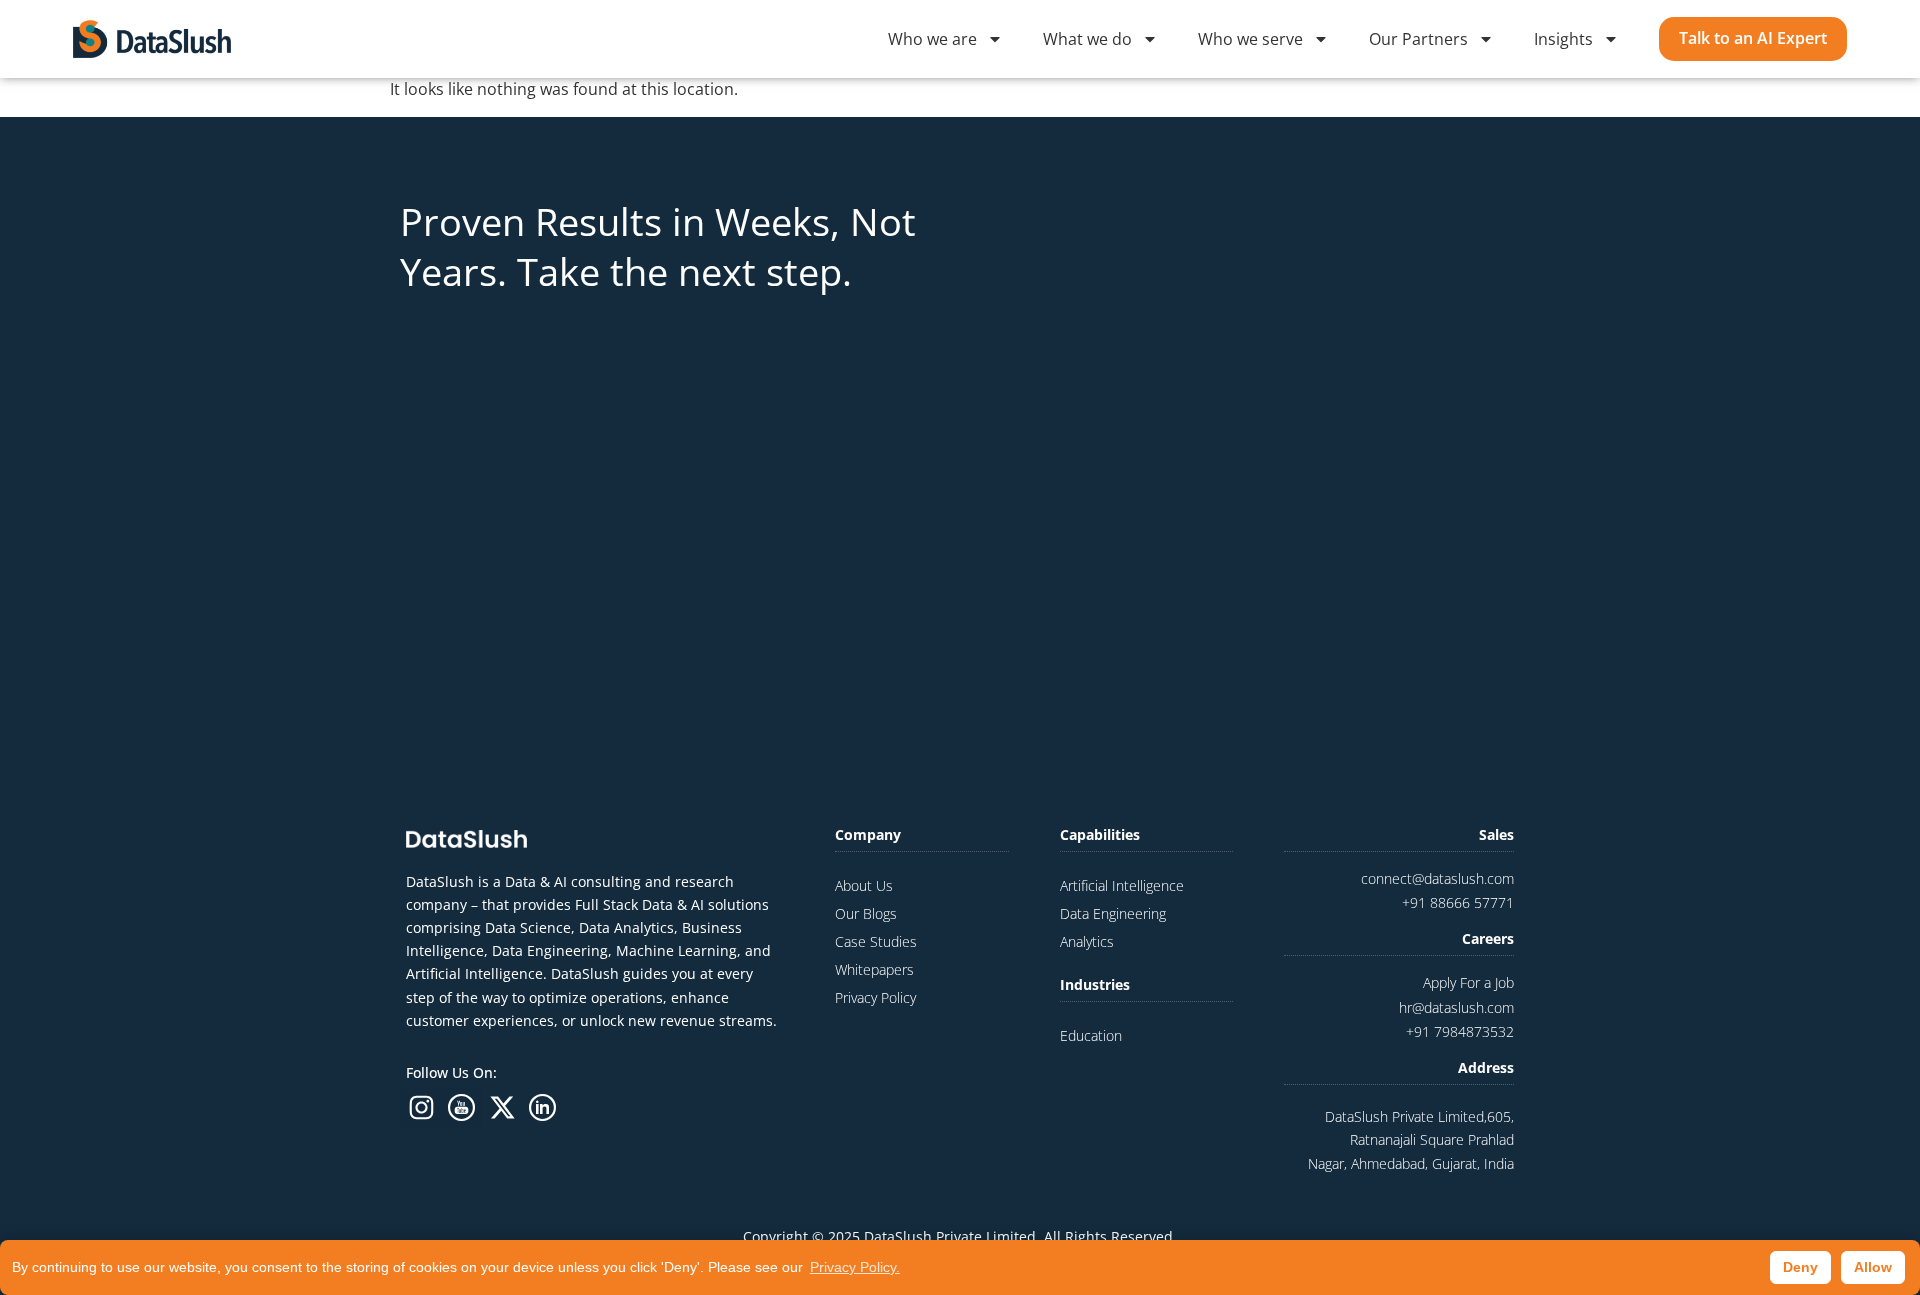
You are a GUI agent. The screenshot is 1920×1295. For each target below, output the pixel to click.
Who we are (932, 39)
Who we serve (1250, 39)
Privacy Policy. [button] (855, 1267)
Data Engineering (1113, 913)
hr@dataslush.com (1456, 1007)
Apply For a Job (1468, 982)
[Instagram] (421, 1107)
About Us (864, 885)
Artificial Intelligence (1122, 885)
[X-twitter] (502, 1107)
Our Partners (1418, 39)
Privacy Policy (875, 997)
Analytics (1087, 941)
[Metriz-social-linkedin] (543, 1107)
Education (1091, 1035)
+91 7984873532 (1460, 1031)
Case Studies (876, 941)
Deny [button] (1800, 1267)
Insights (1563, 39)
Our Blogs (866, 913)
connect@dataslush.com (1437, 878)
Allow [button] (1873, 1267)
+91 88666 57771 (1458, 902)
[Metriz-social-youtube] (462, 1107)
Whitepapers (874, 969)
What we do (1087, 39)
